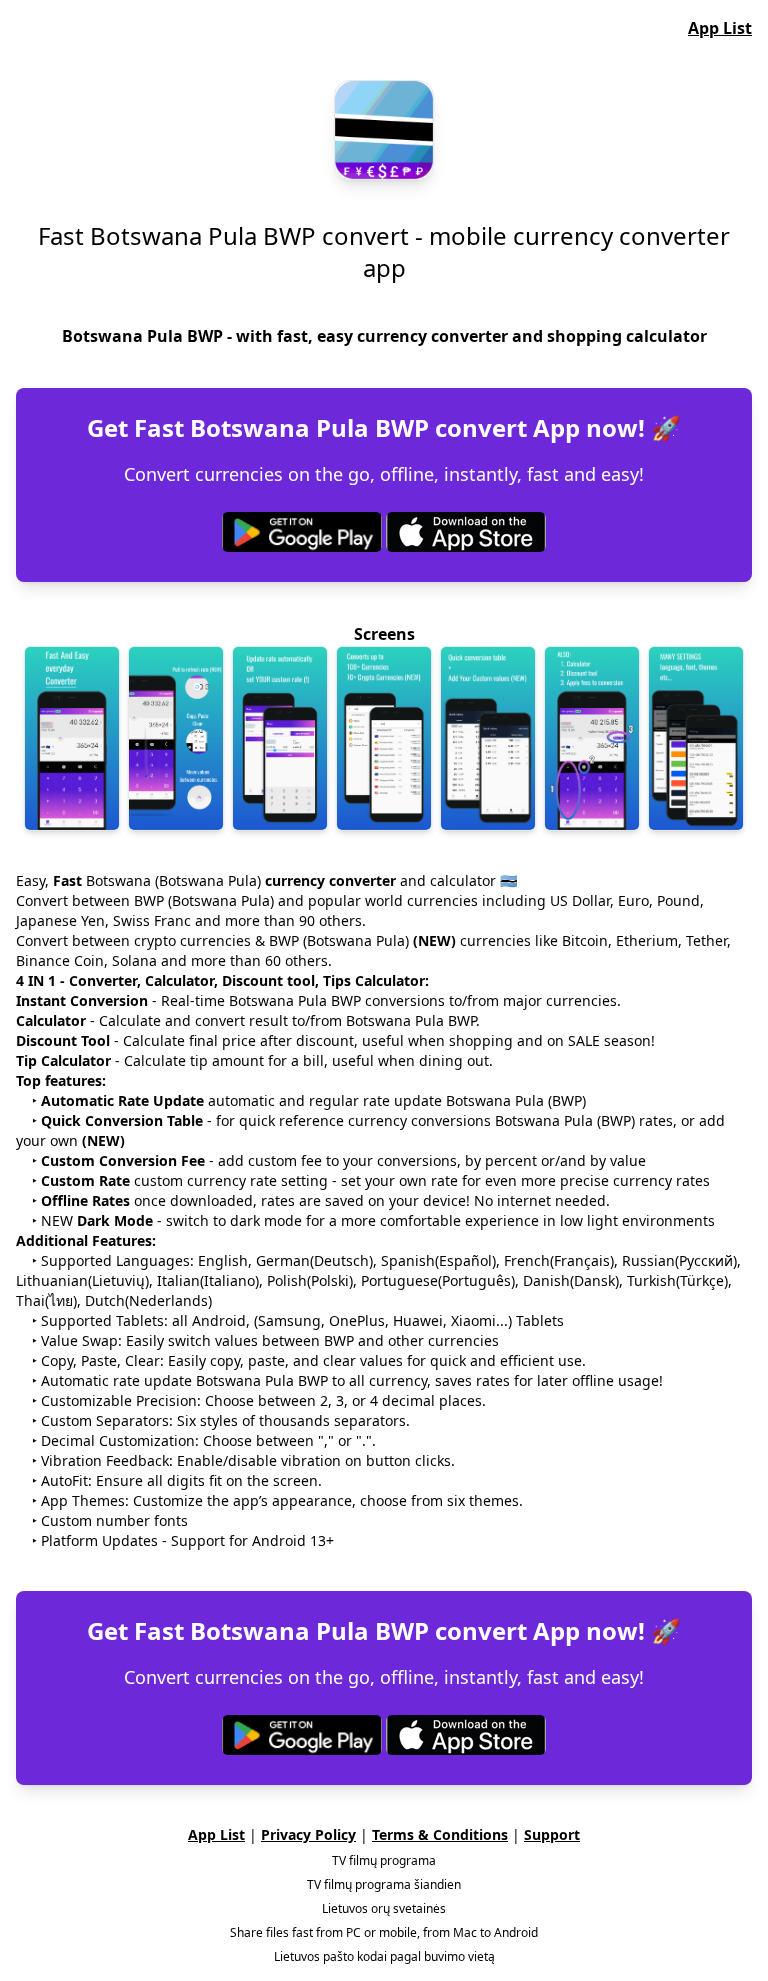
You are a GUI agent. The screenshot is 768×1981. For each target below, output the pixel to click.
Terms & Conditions (440, 1834)
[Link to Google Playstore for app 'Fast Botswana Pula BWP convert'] (302, 532)
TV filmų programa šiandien (384, 1885)
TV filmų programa (384, 1861)
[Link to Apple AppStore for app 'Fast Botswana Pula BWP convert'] (466, 532)
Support (552, 1834)
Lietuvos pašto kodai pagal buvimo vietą (384, 1957)
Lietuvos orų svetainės (384, 1909)
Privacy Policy (308, 1834)
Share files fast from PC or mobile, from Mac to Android (384, 1933)
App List (720, 28)
